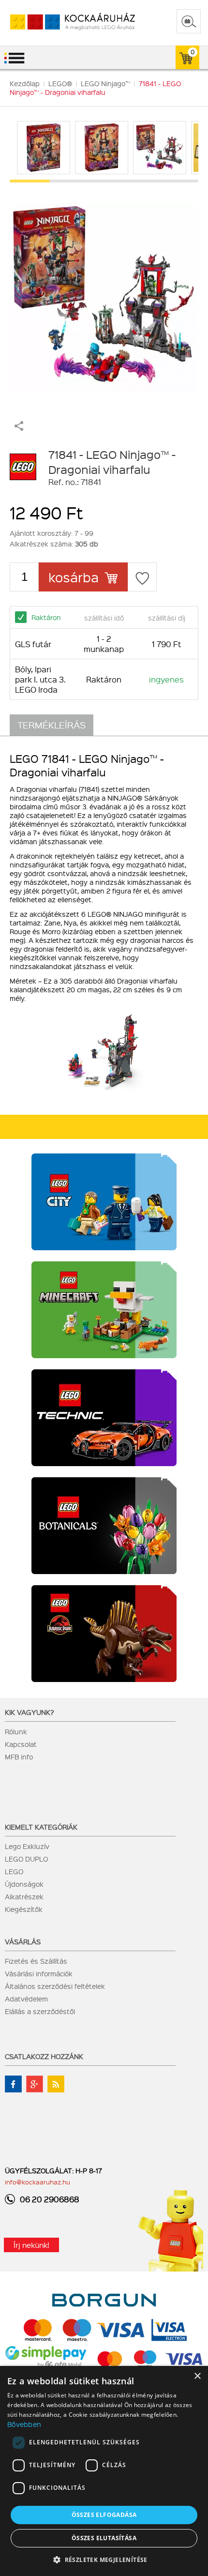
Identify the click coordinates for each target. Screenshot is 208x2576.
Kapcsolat (21, 1744)
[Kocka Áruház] (62, 22)
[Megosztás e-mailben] (19, 428)
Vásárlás (23, 1941)
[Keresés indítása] (189, 21)
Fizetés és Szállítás (36, 1961)
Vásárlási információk (39, 1973)
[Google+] (35, 2084)
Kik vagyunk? (30, 1712)
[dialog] (104, 2471)
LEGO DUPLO (26, 1859)
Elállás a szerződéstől (40, 2011)
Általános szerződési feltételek (55, 1986)
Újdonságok (24, 1884)
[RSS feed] (56, 2084)
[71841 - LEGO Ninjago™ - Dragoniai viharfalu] (104, 293)
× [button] (197, 2376)
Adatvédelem (26, 1999)
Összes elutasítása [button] (104, 2538)
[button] (104, 2559)
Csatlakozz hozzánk (44, 2056)
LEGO (14, 1871)
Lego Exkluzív (27, 1846)
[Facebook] (13, 2084)
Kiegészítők (24, 1909)
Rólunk (16, 1731)
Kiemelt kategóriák (41, 1827)
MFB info (19, 1757)
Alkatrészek (24, 1896)
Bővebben (24, 2424)
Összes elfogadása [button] (104, 2515)
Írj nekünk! (31, 2245)
